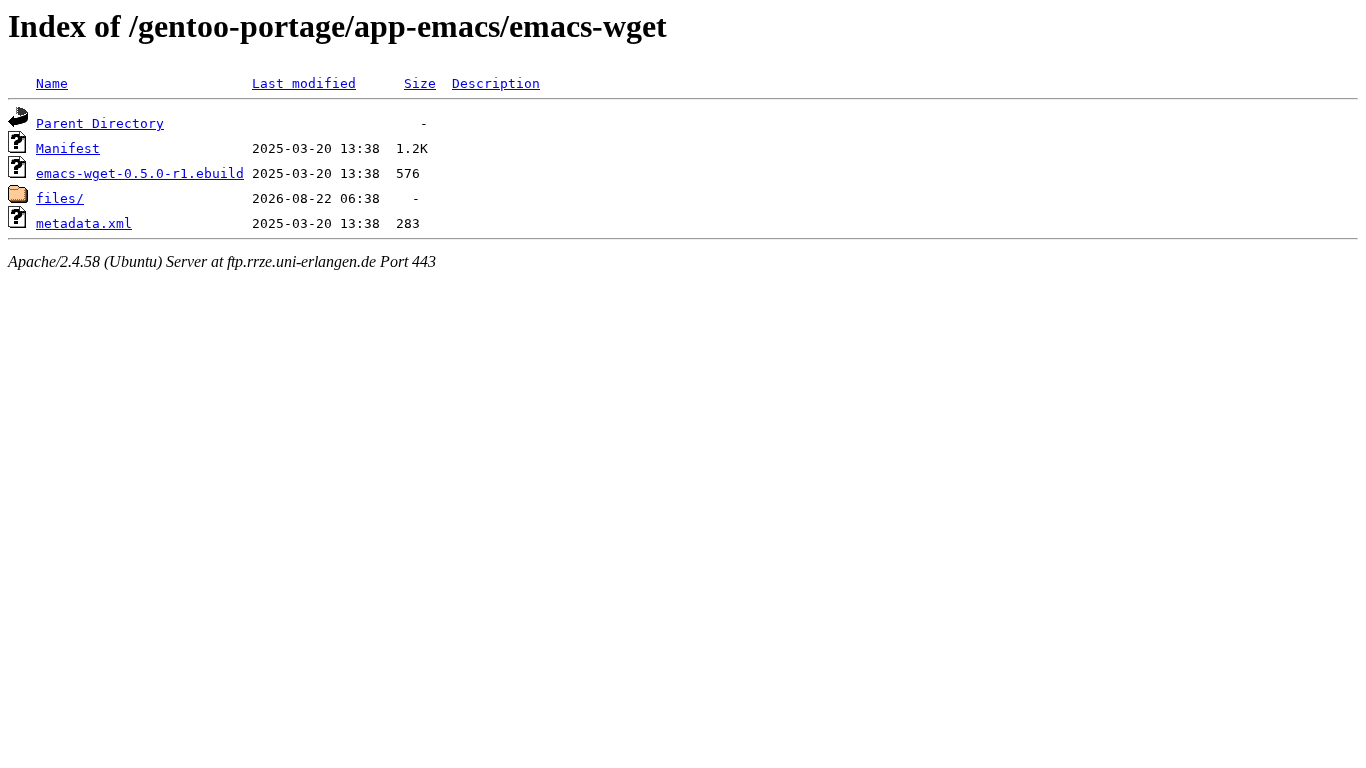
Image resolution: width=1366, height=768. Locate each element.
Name (52, 83)
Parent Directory (100, 123)
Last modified (304, 83)
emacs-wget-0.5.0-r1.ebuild (140, 173)
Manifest (68, 148)
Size (420, 83)
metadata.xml (84, 223)
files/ (60, 198)
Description (496, 83)
